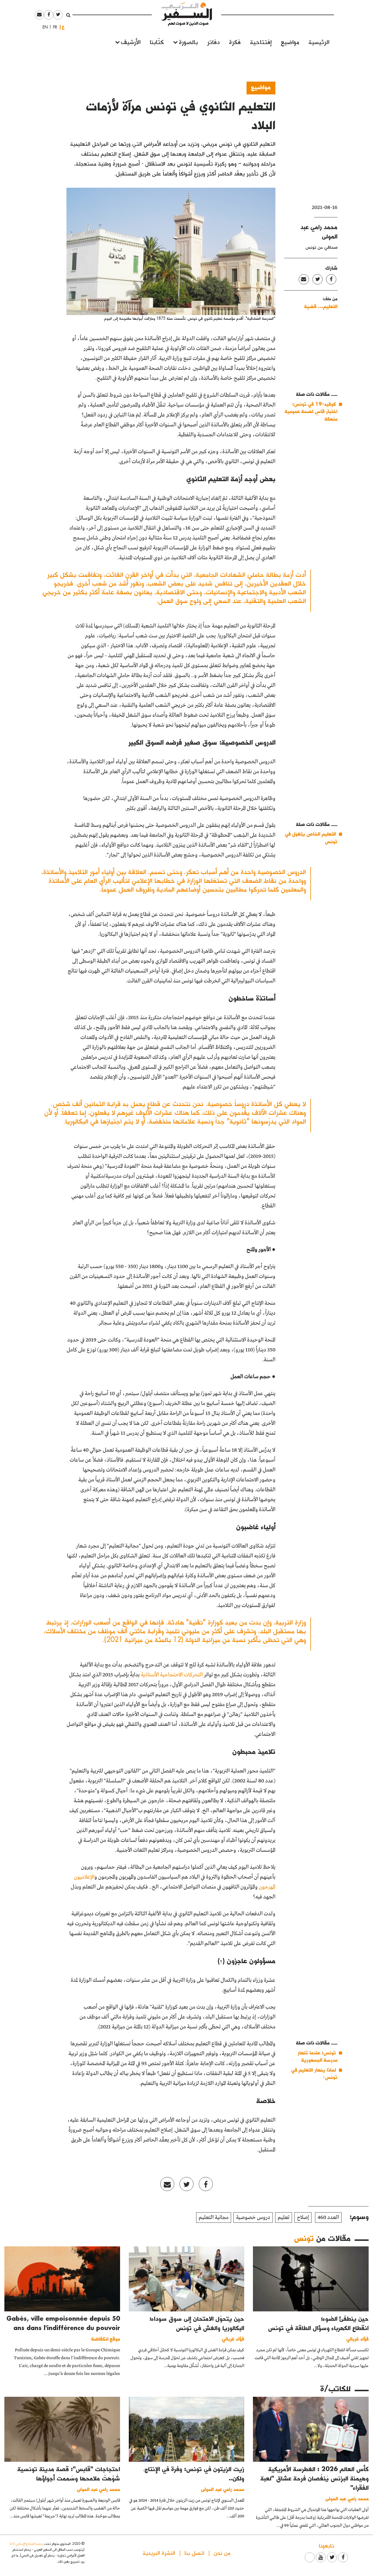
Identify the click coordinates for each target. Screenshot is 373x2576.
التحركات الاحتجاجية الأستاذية (172, 1675)
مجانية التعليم (214, 2218)
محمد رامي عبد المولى (347, 2498)
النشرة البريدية (159, 2553)
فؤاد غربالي (358, 2339)
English (43, 27)
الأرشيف (131, 42)
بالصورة (188, 42)
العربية (63, 27)
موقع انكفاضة (106, 2339)
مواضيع (290, 42)
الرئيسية (319, 42)
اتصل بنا (194, 2553)
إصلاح (303, 2218)
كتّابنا (157, 42)
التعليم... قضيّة (321, 306)
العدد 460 (328, 2218)
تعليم (284, 2218)
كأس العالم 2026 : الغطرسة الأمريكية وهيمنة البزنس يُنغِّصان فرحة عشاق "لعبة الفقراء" (315, 2478)
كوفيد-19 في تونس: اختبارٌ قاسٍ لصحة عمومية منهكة (311, 411)
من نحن (222, 2553)
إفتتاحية (261, 42)
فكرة (235, 42)
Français (53, 27)
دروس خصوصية (253, 2218)
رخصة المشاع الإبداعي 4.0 (27, 2544)
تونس (304, 2238)
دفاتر (213, 42)
